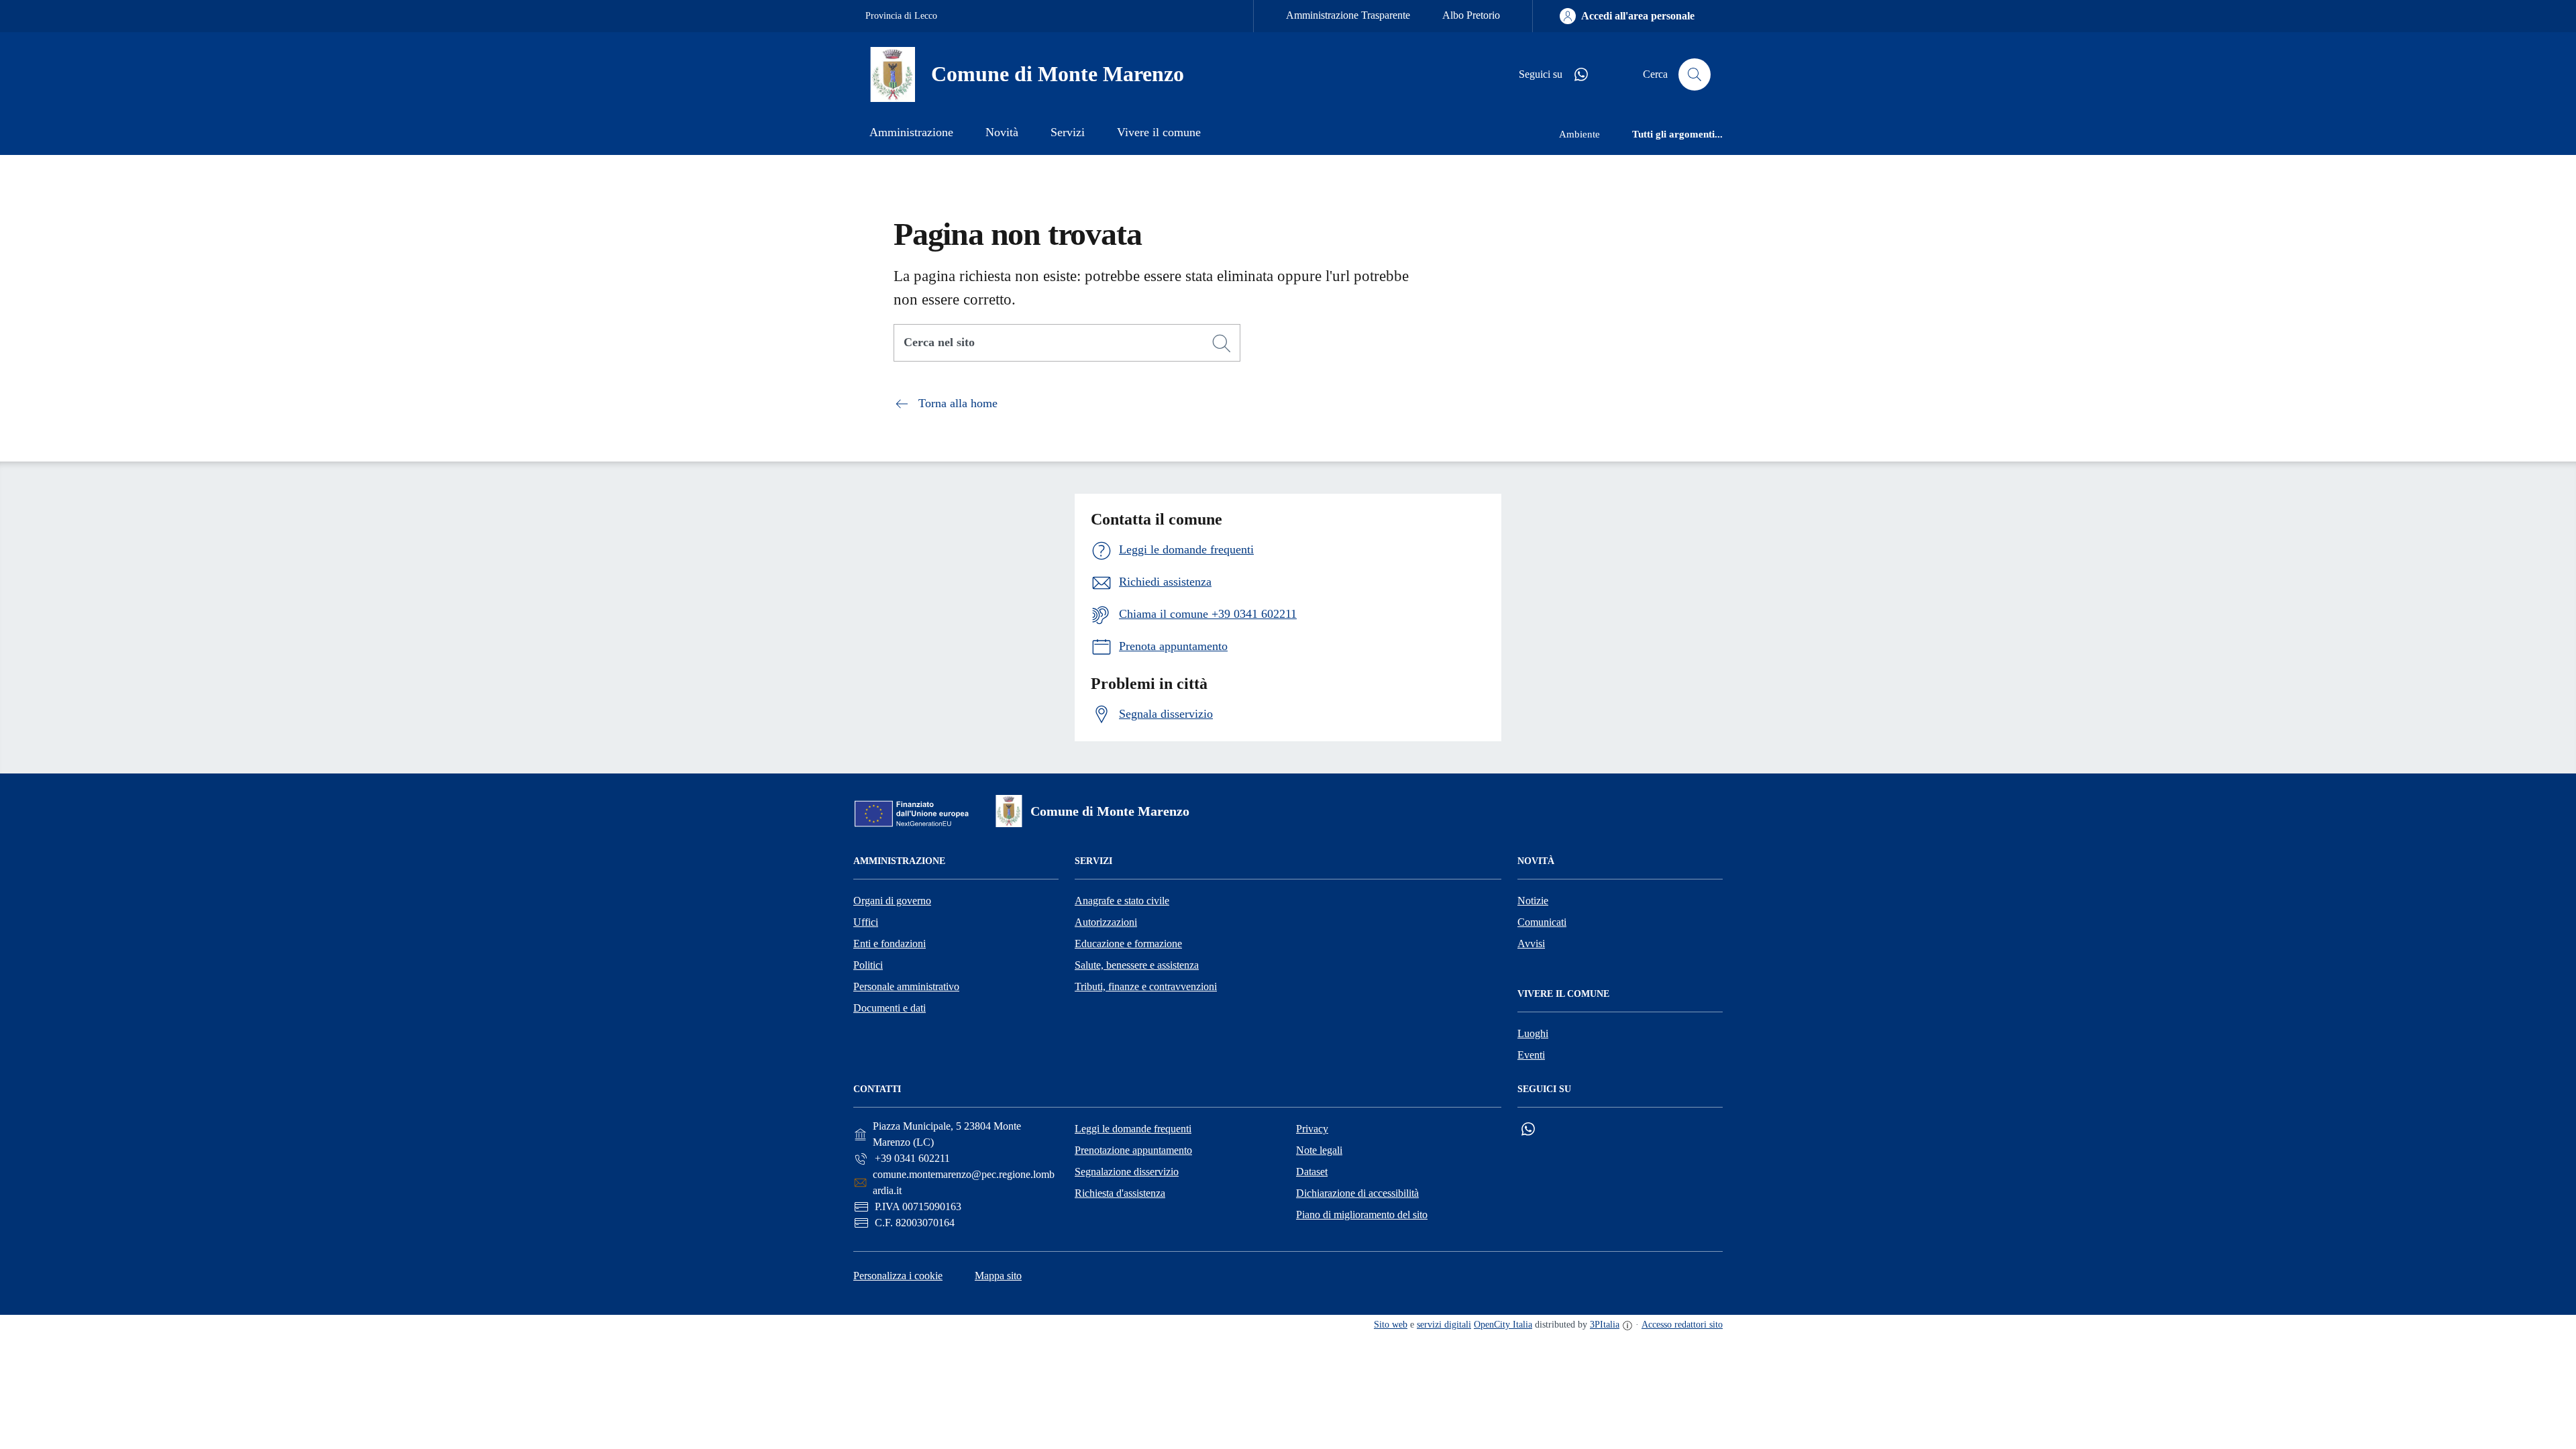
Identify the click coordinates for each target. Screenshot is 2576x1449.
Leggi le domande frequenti (1133, 1129)
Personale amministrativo (906, 986)
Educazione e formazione (1128, 944)
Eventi (1531, 1055)
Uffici (866, 922)
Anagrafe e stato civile (1122, 901)
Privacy (1312, 1129)
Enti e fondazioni (890, 944)
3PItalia (1605, 1325)
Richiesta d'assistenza (1120, 1193)
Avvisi (1531, 944)
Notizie (1533, 901)
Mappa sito (998, 1276)
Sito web (1391, 1325)
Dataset (1312, 1172)
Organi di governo (892, 901)
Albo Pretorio (1471, 15)
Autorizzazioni (1106, 922)
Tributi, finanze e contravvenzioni (1146, 986)
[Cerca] (1222, 343)
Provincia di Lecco (901, 16)
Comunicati (1542, 922)
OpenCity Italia (1503, 1325)
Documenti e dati (890, 1008)
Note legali (1319, 1150)
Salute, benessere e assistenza (1137, 965)
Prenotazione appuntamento (1133, 1150)
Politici (868, 965)
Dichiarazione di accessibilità (1357, 1193)
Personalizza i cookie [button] (898, 1276)
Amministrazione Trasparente (1348, 15)
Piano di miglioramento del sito (1362, 1215)
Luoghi (1533, 1033)
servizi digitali (1444, 1325)
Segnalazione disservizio (1127, 1172)
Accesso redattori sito (1682, 1325)
